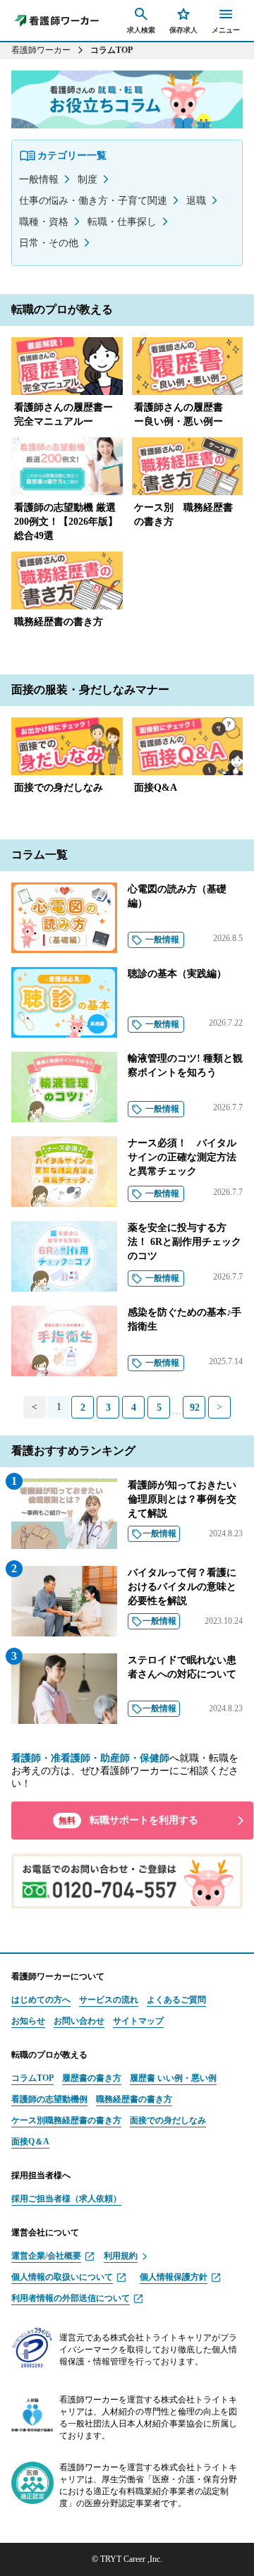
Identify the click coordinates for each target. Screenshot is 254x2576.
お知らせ (28, 2021)
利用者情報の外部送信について (71, 2298)
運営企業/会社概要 (46, 2256)
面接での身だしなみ (168, 2120)
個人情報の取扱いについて (62, 2277)
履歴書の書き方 (92, 2078)
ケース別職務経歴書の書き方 (66, 2120)
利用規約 (121, 2256)
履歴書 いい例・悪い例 (173, 2078)
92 (195, 1408)
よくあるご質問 (176, 2000)
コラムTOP (32, 2078)
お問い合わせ (79, 2021)
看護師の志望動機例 (49, 2099)
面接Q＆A (30, 2141)
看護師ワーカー (41, 50)
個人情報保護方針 (174, 2277)
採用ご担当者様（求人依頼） (66, 2199)
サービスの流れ (109, 2000)
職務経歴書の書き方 (134, 2099)
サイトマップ (138, 2021)
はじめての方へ (41, 2000)
